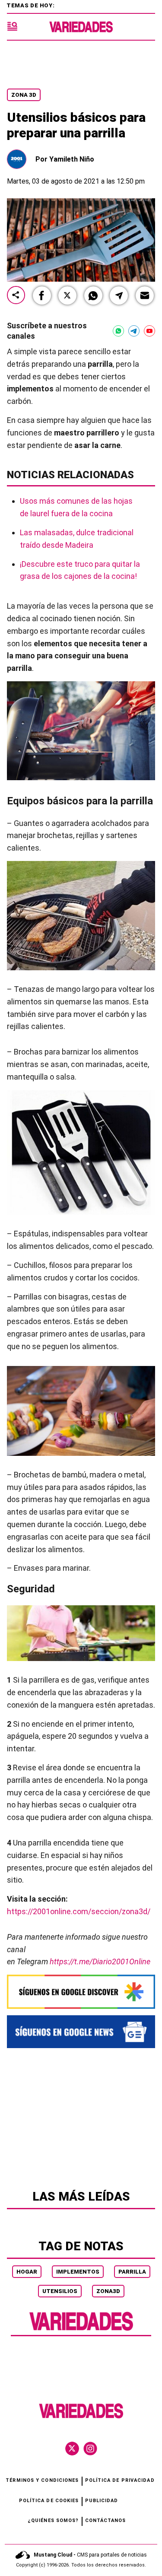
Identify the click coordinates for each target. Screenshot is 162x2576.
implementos (78, 2272)
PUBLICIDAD (102, 2501)
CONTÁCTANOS (106, 2520)
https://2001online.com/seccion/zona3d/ (79, 1911)
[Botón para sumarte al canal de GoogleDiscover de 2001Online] (81, 1992)
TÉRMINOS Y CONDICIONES (42, 2480)
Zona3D (108, 2291)
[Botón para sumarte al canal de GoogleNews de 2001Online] (81, 2032)
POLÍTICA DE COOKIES (49, 2501)
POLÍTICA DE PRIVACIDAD (120, 2480)
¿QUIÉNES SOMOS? (53, 2520)
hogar (27, 2272)
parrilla (132, 2272)
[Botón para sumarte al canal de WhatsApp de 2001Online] (118, 331)
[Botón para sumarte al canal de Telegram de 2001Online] (134, 331)
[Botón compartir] (16, 296)
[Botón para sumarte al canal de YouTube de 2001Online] (149, 331)
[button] (42, 295)
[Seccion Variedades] (81, 2330)
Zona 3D (24, 95)
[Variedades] (81, 27)
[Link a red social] (72, 2449)
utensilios (60, 2291)
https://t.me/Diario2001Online (100, 1961)
